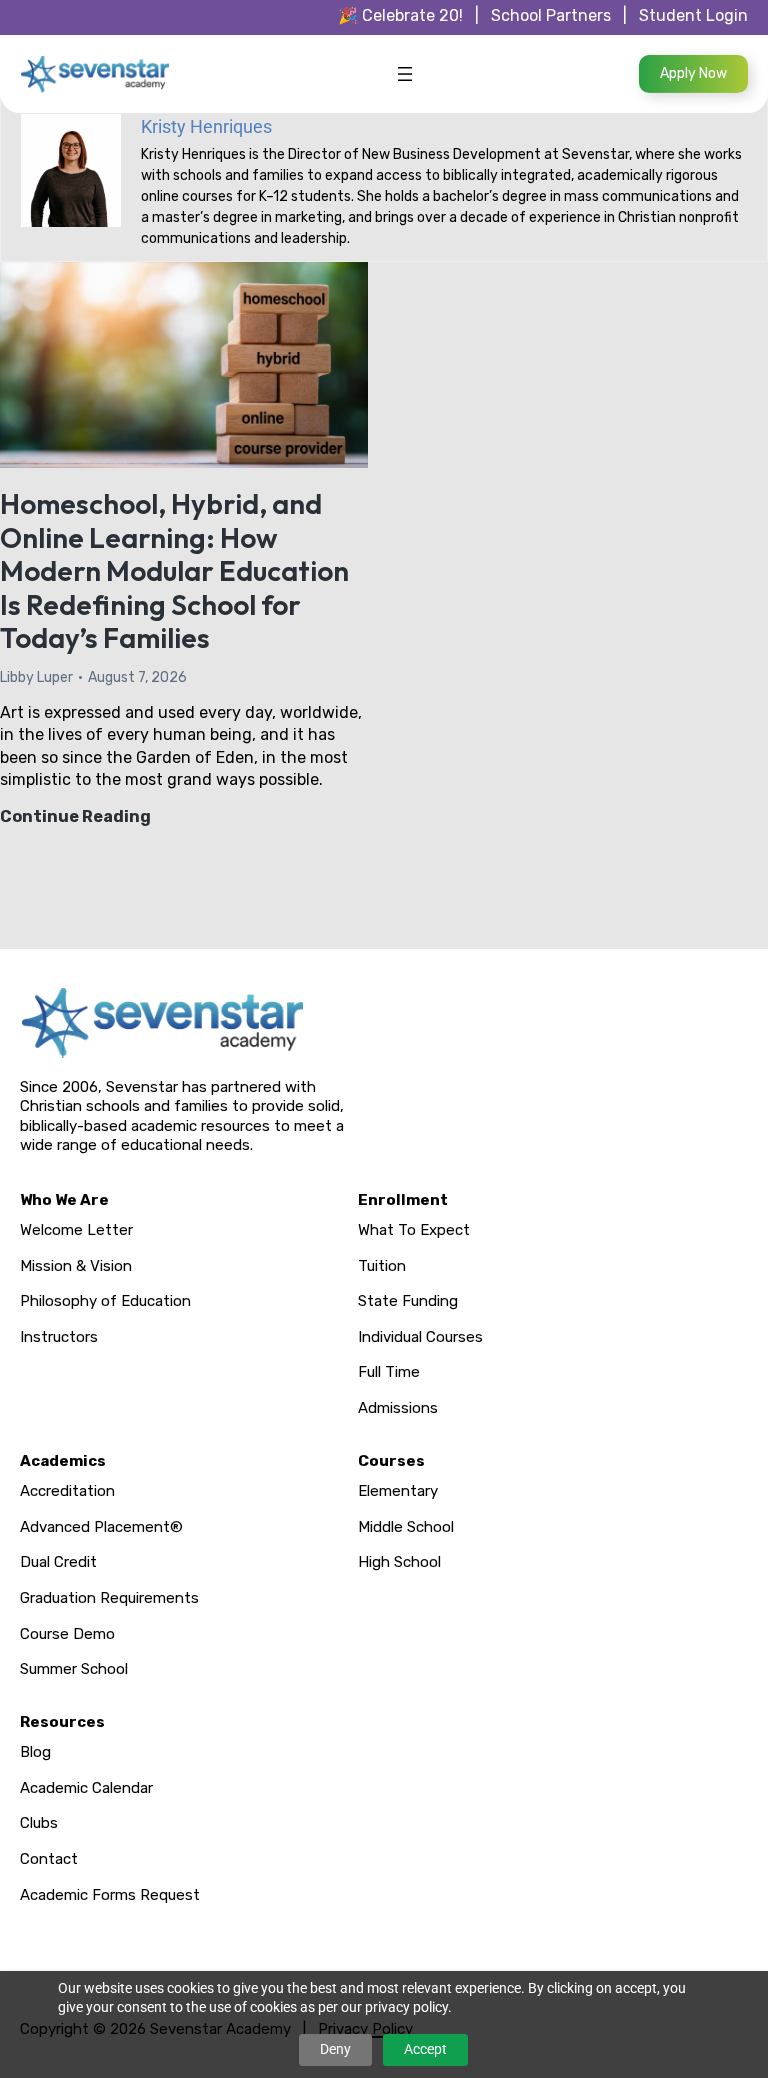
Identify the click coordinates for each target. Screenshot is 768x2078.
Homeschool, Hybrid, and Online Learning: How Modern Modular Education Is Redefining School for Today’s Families (174, 570)
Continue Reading (75, 817)
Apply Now (693, 73)
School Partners (551, 15)
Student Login (693, 15)
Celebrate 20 (410, 15)
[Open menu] (405, 74)
